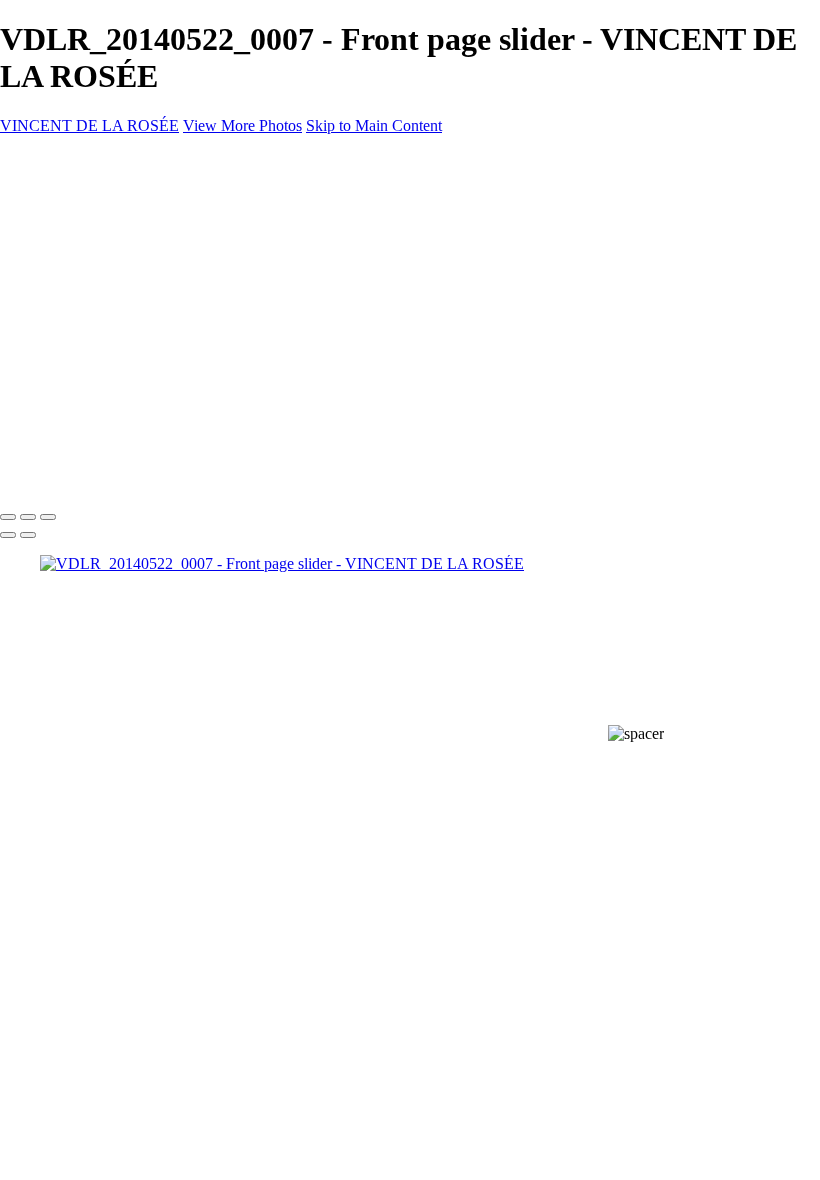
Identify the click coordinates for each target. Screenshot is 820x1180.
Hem (57, 349)
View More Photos (242, 125)
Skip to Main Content (374, 125)
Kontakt (67, 403)
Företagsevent (91, 385)
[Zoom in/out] (48, 517)
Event (60, 367)
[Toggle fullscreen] (28, 517)
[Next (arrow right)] (28, 535)
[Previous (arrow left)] (8, 535)
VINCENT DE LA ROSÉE (89, 125)
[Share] (48, 423)
